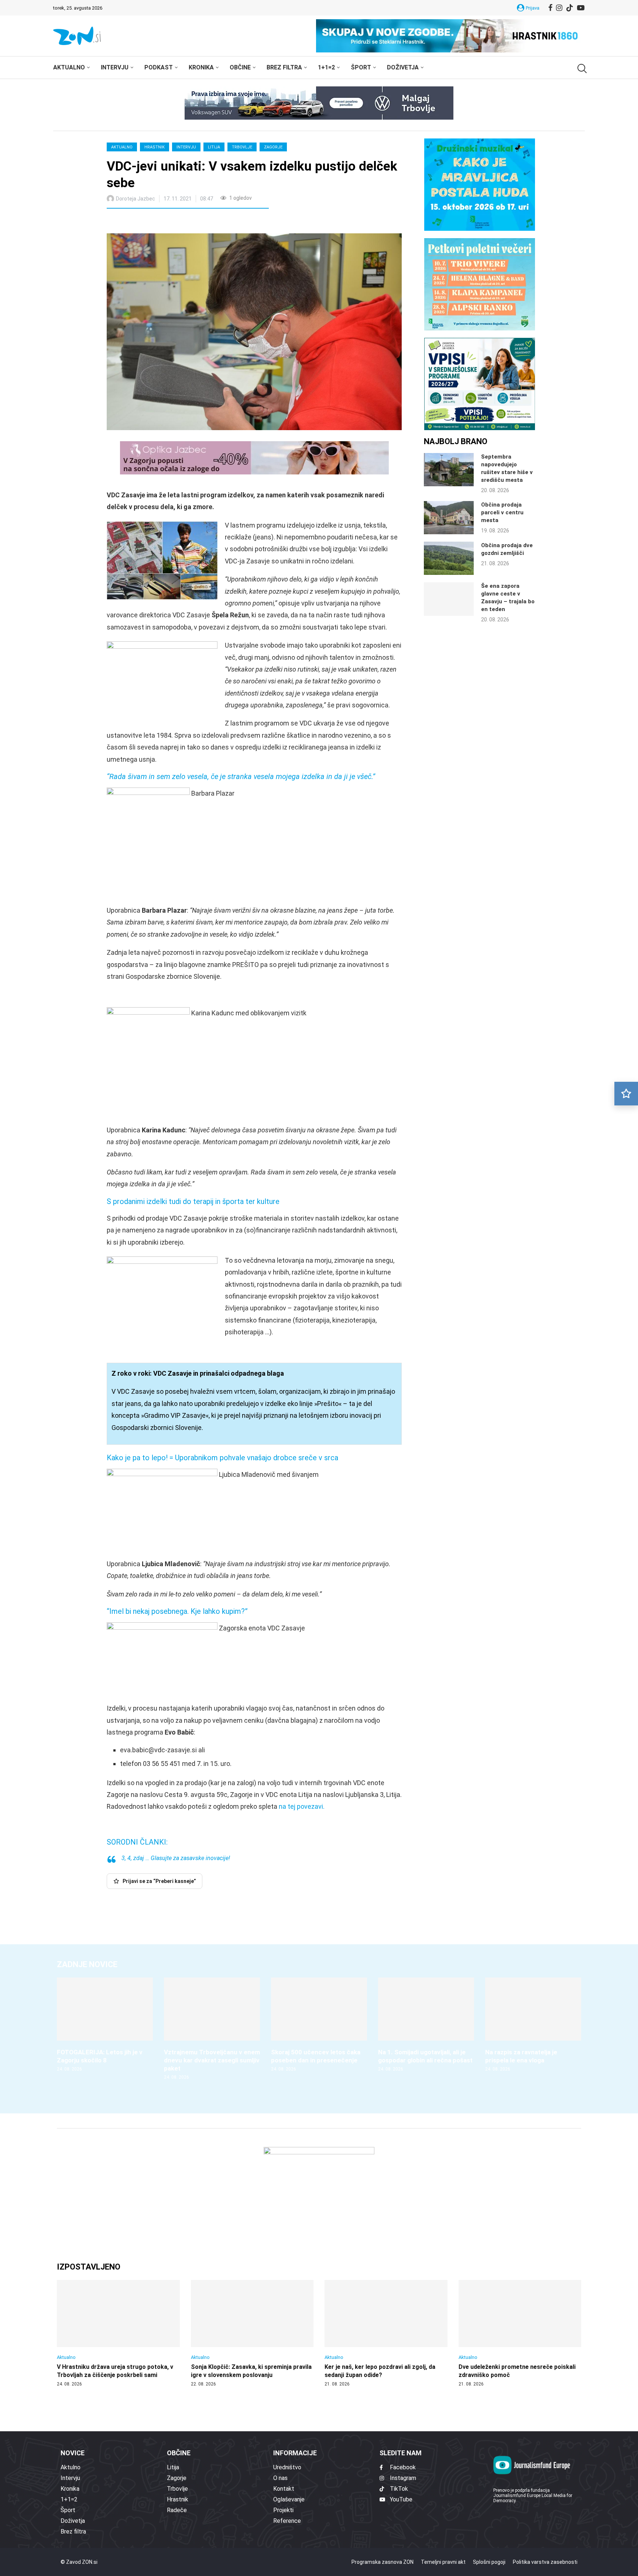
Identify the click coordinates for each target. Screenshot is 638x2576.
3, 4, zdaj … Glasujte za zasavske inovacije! (176, 1858)
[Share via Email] (178, 222)
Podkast (159, 67)
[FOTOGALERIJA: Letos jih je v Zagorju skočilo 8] (105, 2025)
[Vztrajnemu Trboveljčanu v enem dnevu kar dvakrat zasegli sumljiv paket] (212, 2029)
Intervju (115, 67)
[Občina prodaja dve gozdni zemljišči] (449, 558)
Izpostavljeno (89, 2267)
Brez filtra (284, 67)
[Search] (581, 68)
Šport (361, 67)
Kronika (201, 67)
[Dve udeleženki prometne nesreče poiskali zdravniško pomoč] (520, 2333)
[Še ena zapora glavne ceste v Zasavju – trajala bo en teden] (449, 599)
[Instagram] (559, 8)
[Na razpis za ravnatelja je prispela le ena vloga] (533, 2025)
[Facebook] (550, 8)
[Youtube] (581, 8)
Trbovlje (242, 147)
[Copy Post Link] (161, 222)
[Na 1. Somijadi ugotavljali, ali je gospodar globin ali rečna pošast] (426, 2025)
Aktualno (69, 67)
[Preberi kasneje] (626, 1094)
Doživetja (403, 67)
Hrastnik (155, 147)
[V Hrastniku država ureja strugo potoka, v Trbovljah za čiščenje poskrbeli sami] (118, 2333)
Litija (214, 147)
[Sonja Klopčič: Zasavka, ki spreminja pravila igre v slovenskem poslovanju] (252, 2333)
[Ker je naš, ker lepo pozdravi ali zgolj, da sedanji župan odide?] (386, 2333)
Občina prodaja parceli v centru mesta (502, 512)
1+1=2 (326, 67)
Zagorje (273, 147)
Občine (240, 67)
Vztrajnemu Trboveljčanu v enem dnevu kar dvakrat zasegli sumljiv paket (212, 2060)
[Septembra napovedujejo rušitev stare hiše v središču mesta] (449, 470)
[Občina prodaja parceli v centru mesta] (449, 518)
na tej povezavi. (302, 1806)
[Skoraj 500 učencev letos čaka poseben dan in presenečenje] (319, 2025)
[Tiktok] (570, 8)
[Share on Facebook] (145, 222)
